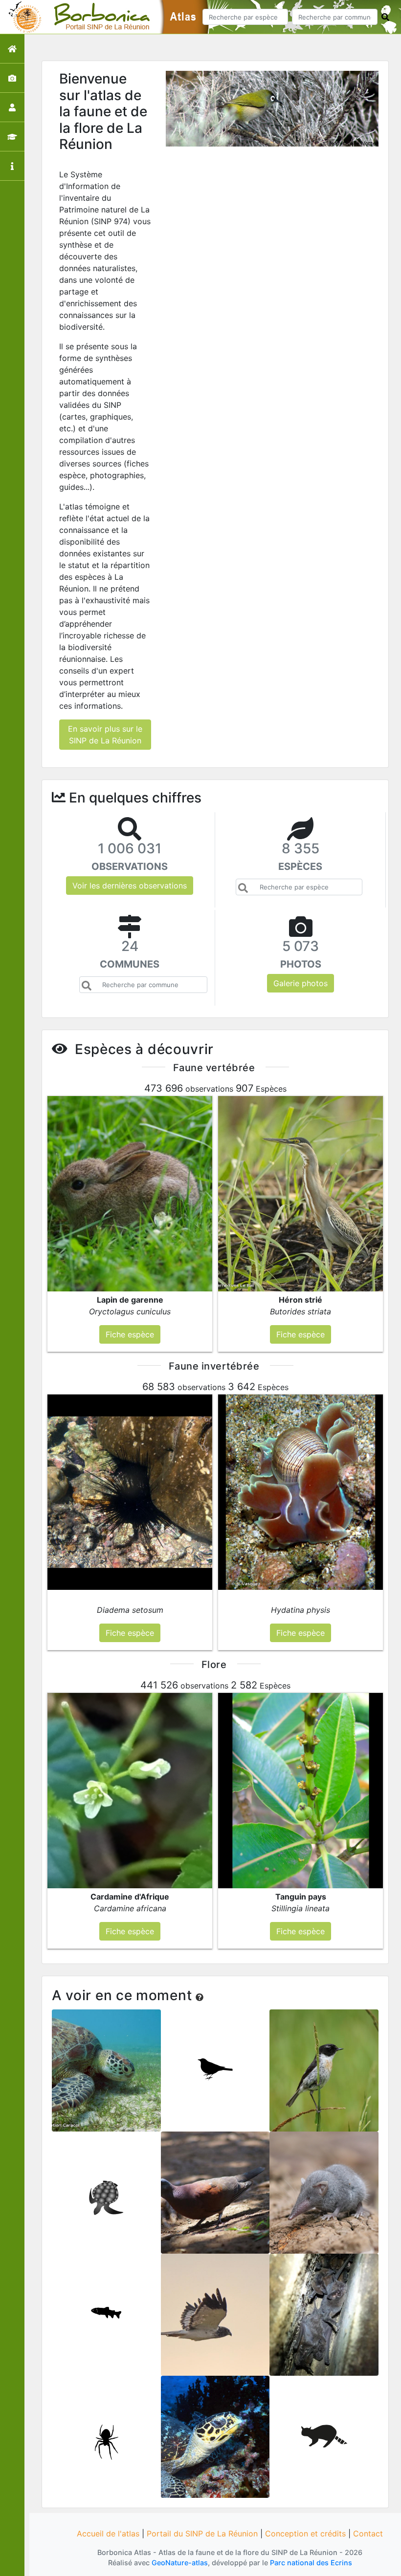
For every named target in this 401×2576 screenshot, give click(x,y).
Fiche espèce (106, 2077)
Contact (368, 2534)
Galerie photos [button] (301, 983)
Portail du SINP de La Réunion (202, 2534)
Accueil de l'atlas (108, 2534)
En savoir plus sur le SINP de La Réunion (105, 735)
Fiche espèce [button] (130, 1334)
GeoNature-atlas (180, 2563)
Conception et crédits (305, 2534)
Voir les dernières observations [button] (130, 886)
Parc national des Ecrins (311, 2563)
